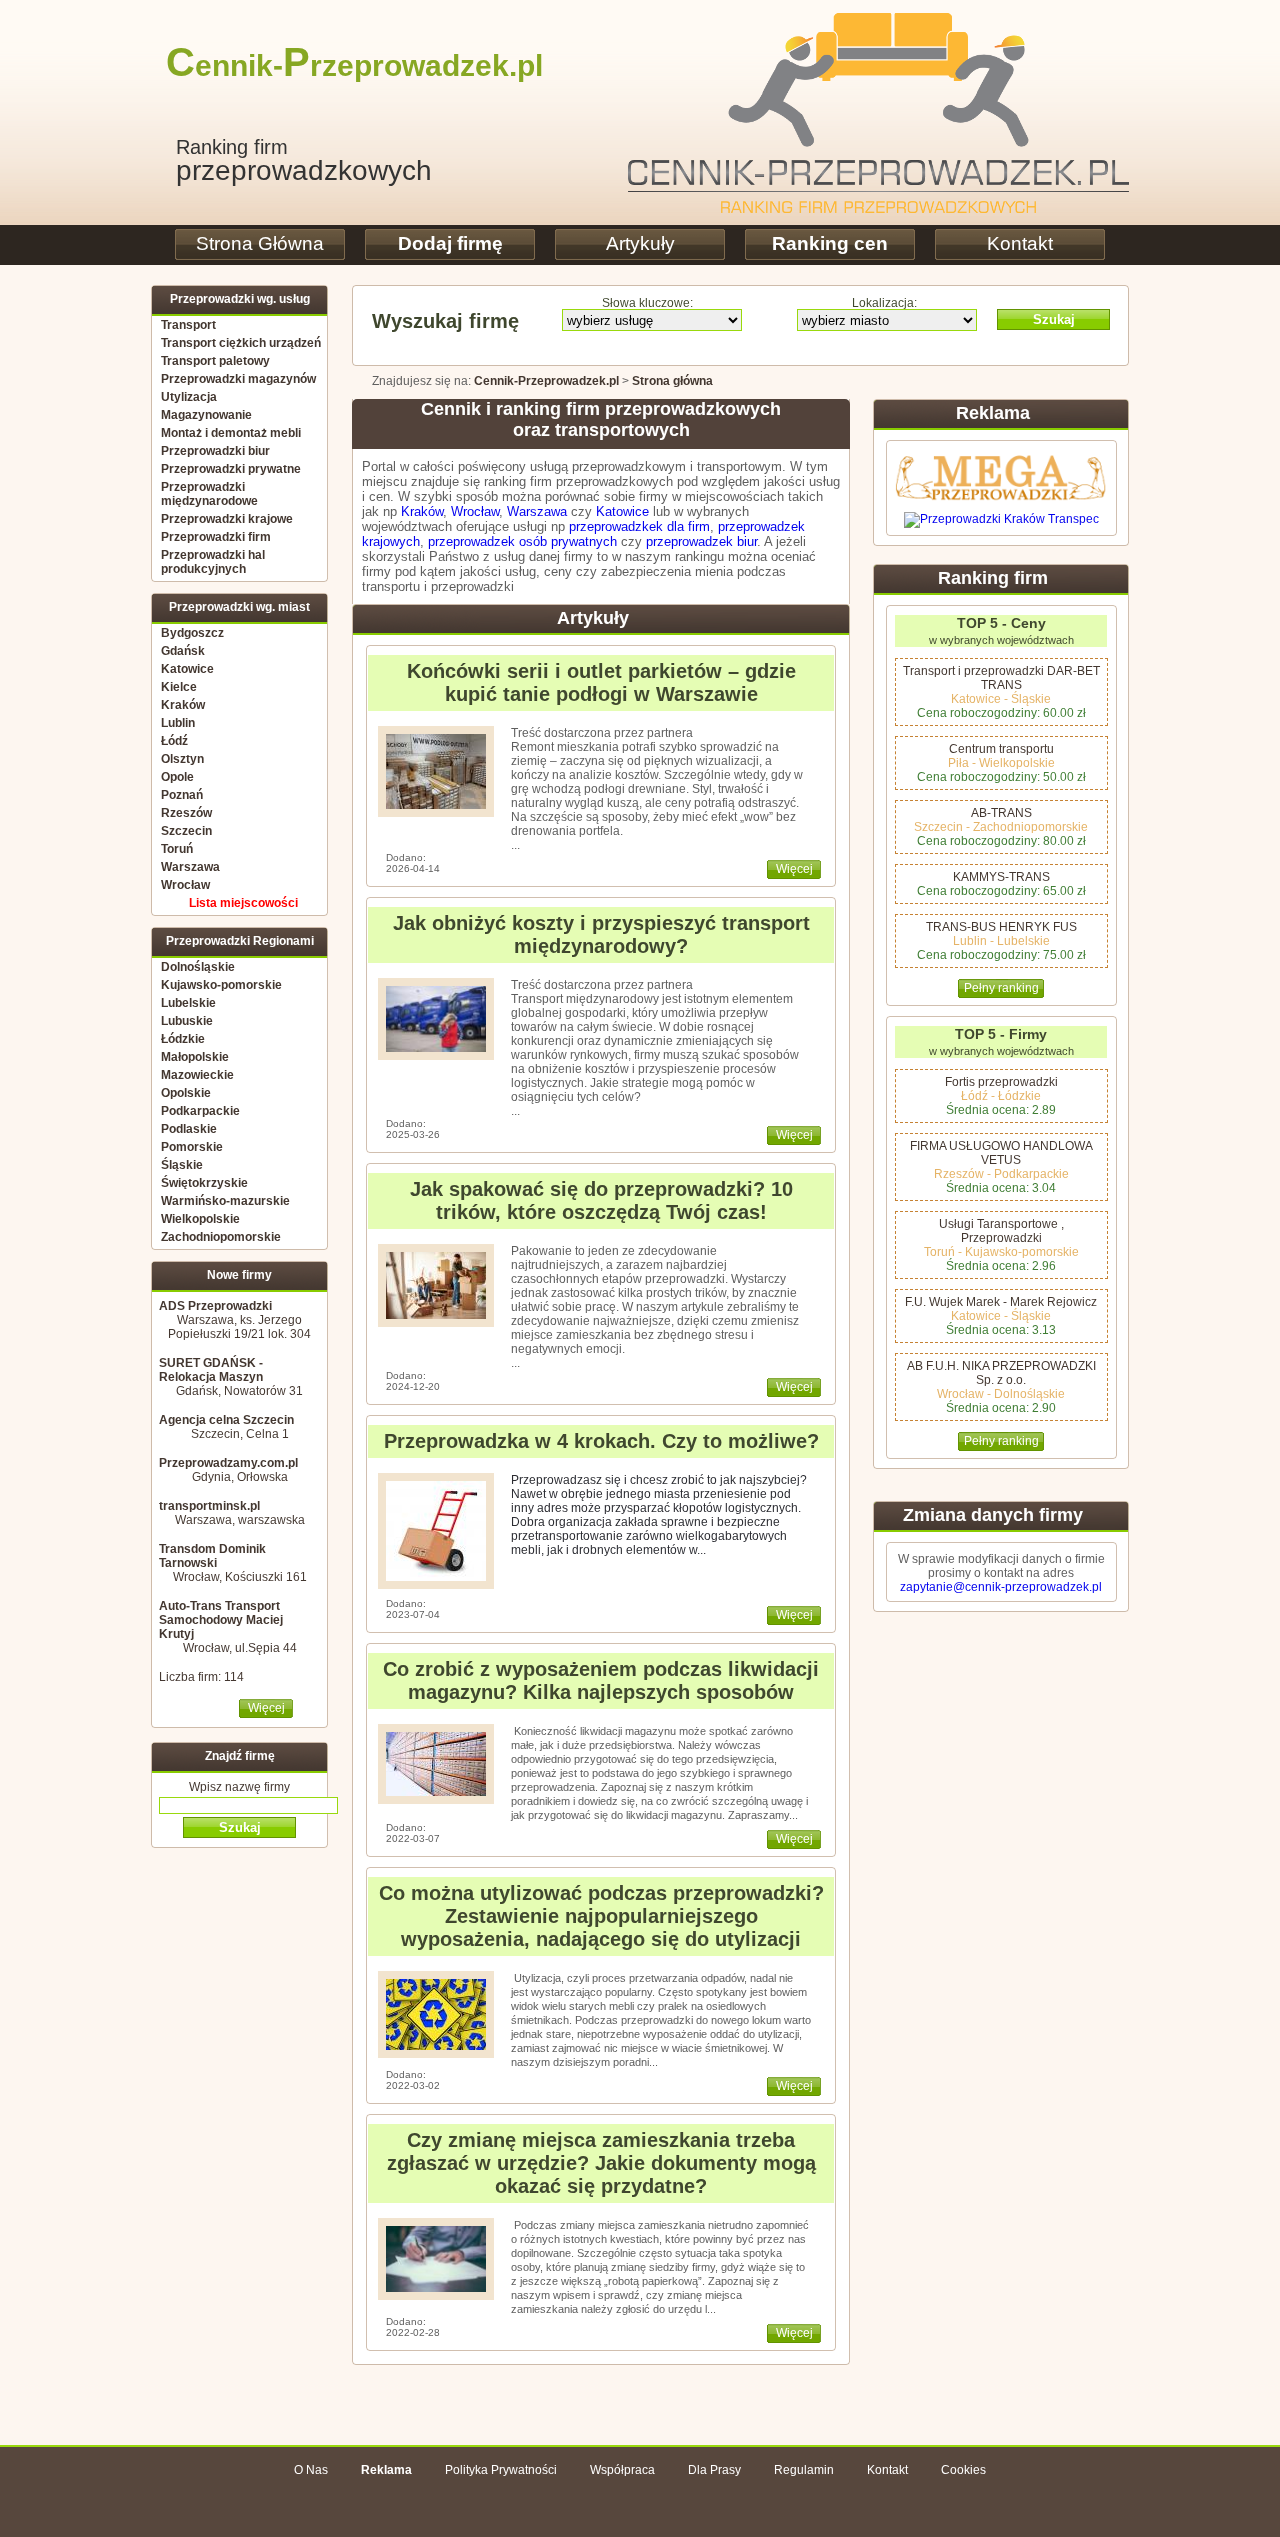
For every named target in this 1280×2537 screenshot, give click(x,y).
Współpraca (622, 2470)
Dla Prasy (714, 2470)
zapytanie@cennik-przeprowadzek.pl (1001, 1587)
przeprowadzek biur (701, 541)
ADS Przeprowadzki (215, 1306)
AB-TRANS (1001, 813)
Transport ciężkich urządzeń (241, 343)
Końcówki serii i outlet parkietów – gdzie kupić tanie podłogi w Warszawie (601, 682)
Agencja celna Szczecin (226, 1420)
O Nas (311, 2470)
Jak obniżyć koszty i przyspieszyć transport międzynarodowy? (601, 934)
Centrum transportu (1001, 749)
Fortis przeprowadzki (1001, 1082)
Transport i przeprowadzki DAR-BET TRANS (1001, 678)
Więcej (266, 1708)
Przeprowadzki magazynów (238, 379)
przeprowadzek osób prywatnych (522, 541)
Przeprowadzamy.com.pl (228, 1463)
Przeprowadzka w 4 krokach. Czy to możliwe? (601, 1441)
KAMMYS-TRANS (1001, 877)
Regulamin (804, 2470)
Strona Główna (260, 243)
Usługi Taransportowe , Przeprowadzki (1001, 1231)
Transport (188, 325)
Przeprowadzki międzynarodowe (209, 494)
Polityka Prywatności (501, 2470)
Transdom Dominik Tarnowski (212, 1556)
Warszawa (537, 511)
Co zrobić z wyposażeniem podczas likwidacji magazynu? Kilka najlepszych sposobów (601, 1680)
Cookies (963, 2470)
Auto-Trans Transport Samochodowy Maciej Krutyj (221, 1620)
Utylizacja (189, 397)
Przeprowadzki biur (215, 451)
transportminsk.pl (209, 1506)
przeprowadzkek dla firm (639, 526)
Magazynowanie (206, 415)
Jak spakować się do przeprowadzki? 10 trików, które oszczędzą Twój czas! (601, 1200)
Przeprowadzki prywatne (231, 469)
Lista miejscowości (243, 903)
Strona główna (672, 381)
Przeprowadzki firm (216, 537)
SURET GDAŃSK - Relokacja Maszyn (211, 1370)
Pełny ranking (1001, 988)
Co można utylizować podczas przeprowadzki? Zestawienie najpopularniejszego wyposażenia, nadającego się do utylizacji (601, 1916)
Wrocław (475, 511)
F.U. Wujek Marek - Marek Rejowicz (1001, 1302)
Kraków (422, 511)
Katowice (622, 511)
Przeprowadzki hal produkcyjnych (213, 562)
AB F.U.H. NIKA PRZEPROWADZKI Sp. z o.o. (1001, 1373)
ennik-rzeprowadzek (337, 65)
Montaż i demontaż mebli (231, 433)
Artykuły (640, 243)
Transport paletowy (215, 361)
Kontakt (1020, 243)
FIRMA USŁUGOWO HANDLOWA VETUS (1001, 1153)
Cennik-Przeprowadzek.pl (546, 381)
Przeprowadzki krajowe (227, 519)
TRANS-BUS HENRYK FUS (1001, 927)
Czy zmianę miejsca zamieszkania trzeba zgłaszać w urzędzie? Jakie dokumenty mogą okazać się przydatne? (601, 2163)
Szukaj (1054, 319)
